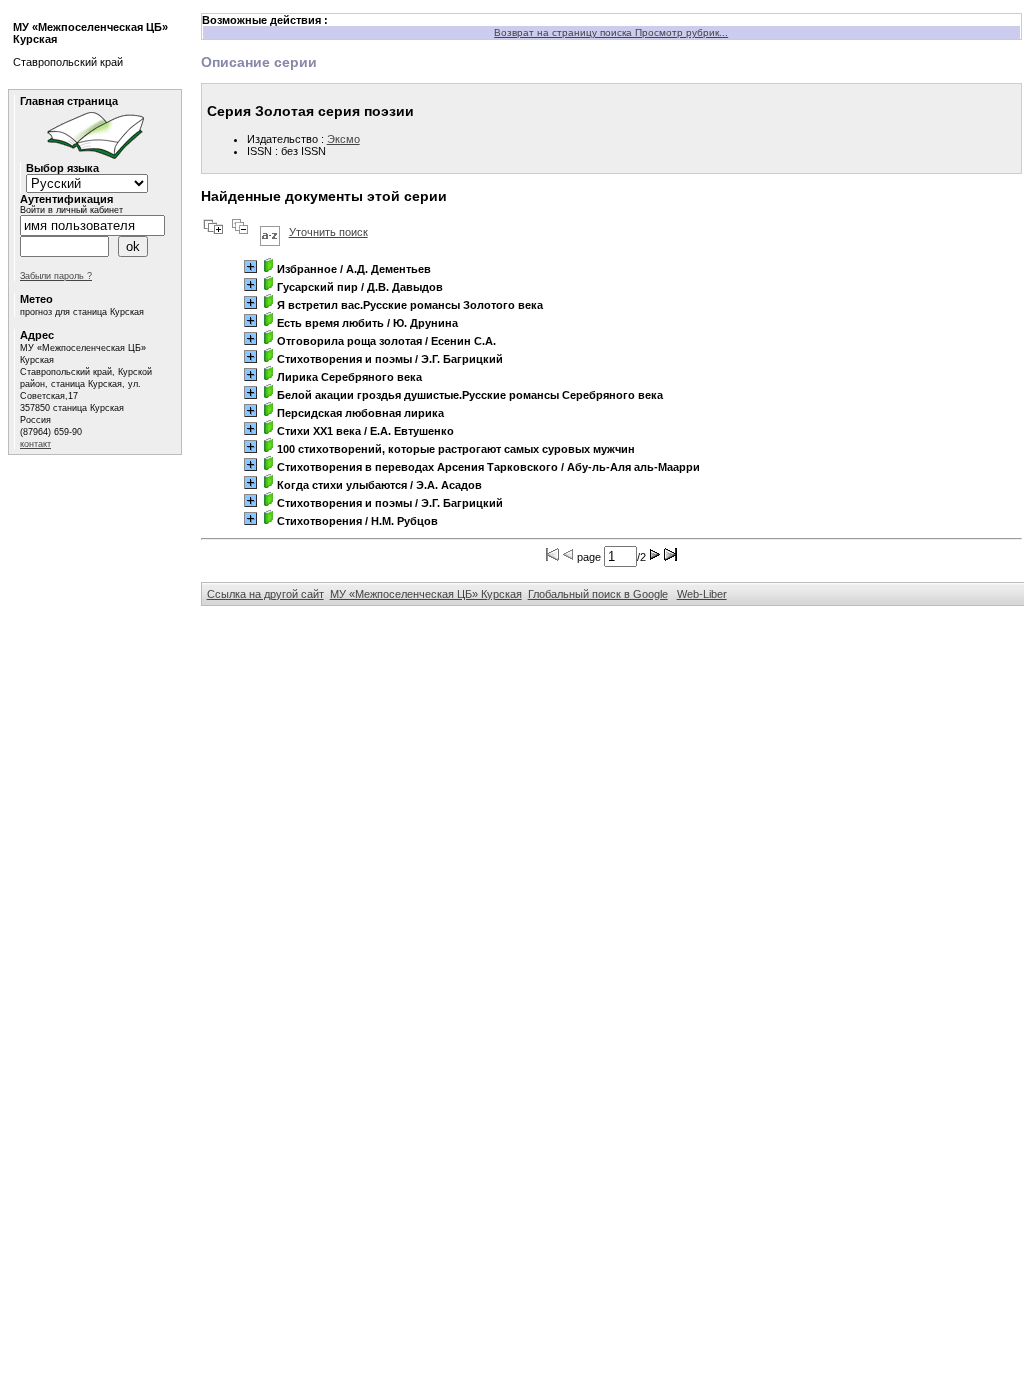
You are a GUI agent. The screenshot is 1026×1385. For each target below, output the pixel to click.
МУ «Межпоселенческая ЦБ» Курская (426, 594)
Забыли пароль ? (56, 276)
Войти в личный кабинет (71, 210)
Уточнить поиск (328, 232)
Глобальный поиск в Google (598, 594)
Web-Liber (702, 594)
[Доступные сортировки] (270, 232)
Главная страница (69, 101)
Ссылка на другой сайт (265, 594)
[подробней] (250, 266)
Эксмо (343, 139)
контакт (35, 444)
